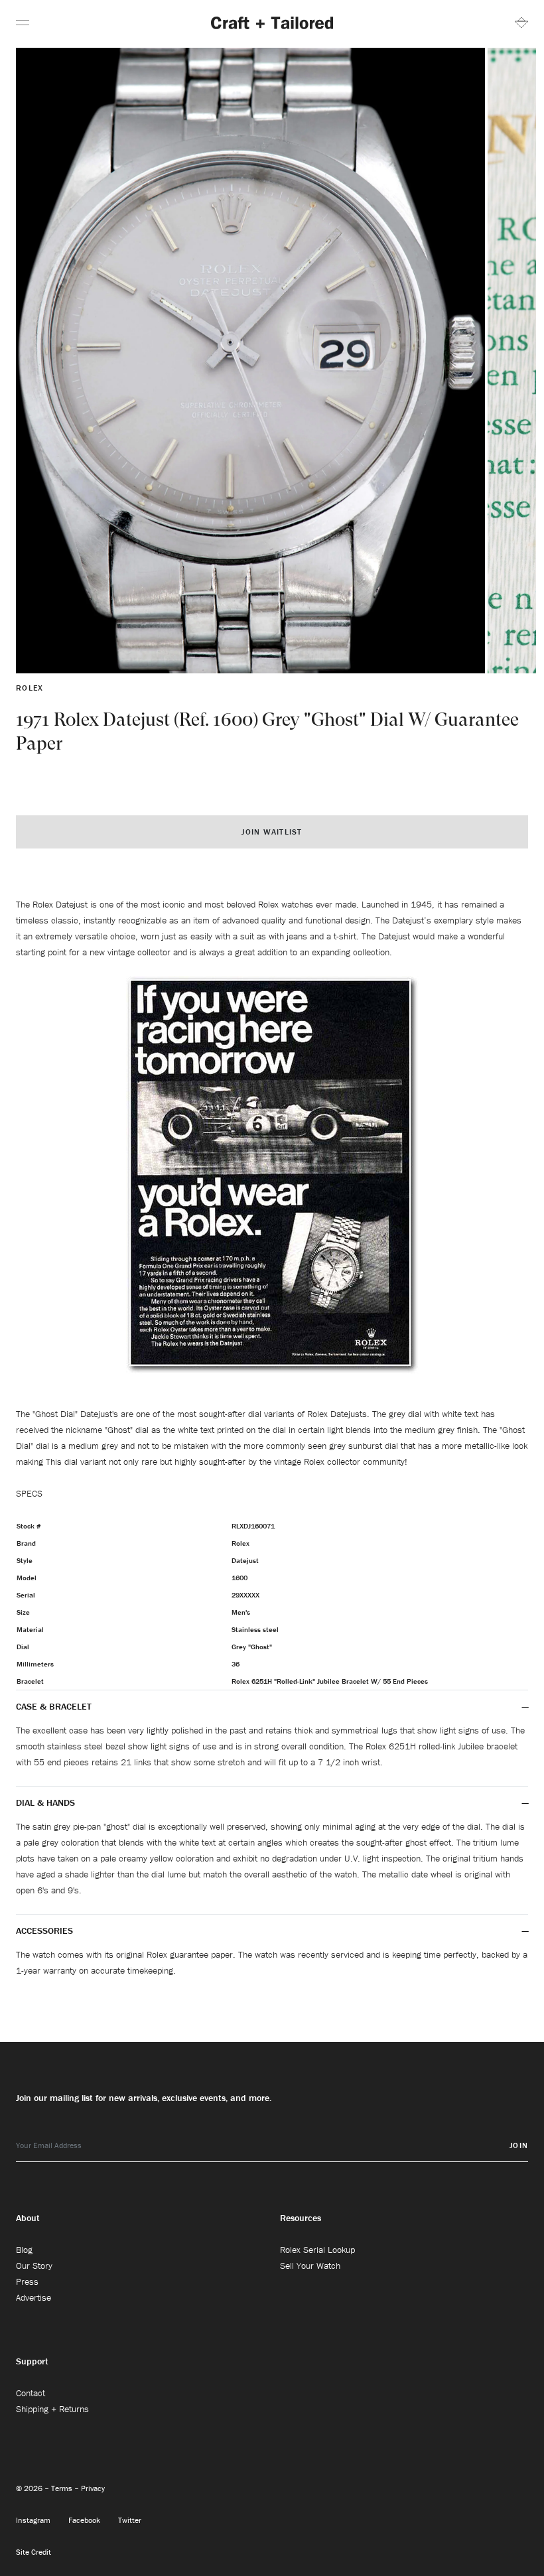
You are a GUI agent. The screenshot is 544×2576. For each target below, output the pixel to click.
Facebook (85, 2520)
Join (519, 2145)
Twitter (130, 2520)
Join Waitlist (272, 832)
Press (27, 2281)
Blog (24, 2250)
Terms (63, 2488)
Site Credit (34, 2552)
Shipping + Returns (52, 2409)
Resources (301, 2218)
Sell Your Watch (310, 2266)
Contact (31, 2393)
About (28, 2218)
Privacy (93, 2488)
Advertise (34, 2297)
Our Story (34, 2266)
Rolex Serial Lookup (317, 2250)
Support (32, 2361)
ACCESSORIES (46, 1931)
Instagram (34, 2520)
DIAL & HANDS (45, 1802)
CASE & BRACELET (54, 1706)
